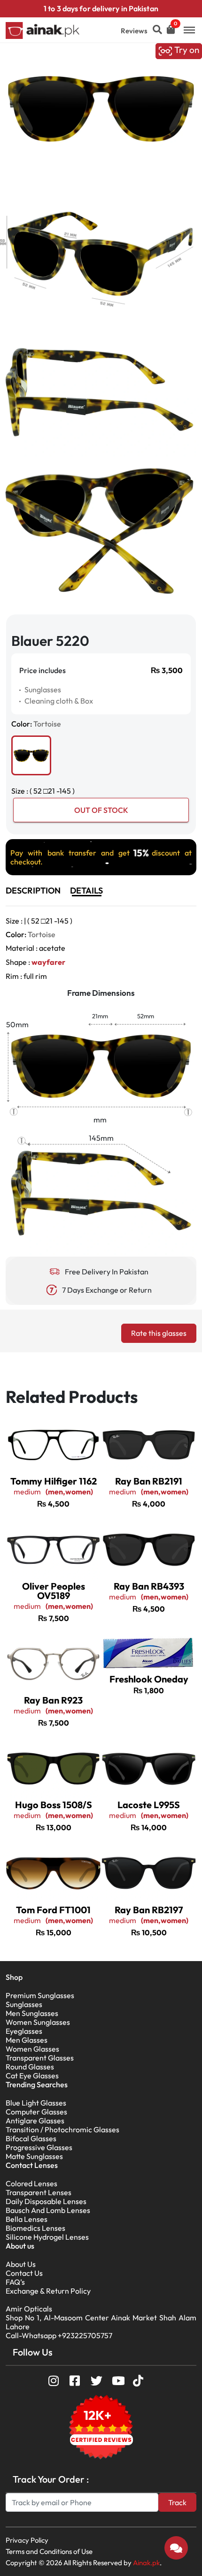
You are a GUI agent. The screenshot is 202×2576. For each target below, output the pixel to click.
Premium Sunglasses (40, 1995)
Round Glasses (30, 2067)
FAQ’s (15, 2282)
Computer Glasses (36, 2112)
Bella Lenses (27, 2219)
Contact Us (24, 2273)
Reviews (134, 31)
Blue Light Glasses (36, 2103)
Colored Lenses (31, 2183)
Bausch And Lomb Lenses (48, 2210)
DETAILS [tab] (86, 890)
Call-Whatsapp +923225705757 (59, 2335)
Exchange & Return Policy (48, 2291)
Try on (186, 50)
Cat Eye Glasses (32, 2076)
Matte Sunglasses (34, 2156)
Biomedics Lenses (35, 2228)
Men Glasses (27, 2040)
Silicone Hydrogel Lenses (47, 2237)
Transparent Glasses (40, 2058)
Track (177, 2502)
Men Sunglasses (32, 2013)
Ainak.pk (146, 2563)
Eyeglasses (24, 2031)
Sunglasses (24, 2004)
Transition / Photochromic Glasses (62, 2129)
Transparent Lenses (39, 2192)
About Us (21, 2264)
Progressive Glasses (39, 2147)
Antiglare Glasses (35, 2121)
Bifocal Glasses (31, 2138)
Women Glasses (32, 2049)
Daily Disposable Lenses (46, 2201)
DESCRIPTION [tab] (33, 890)
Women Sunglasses (38, 2022)
